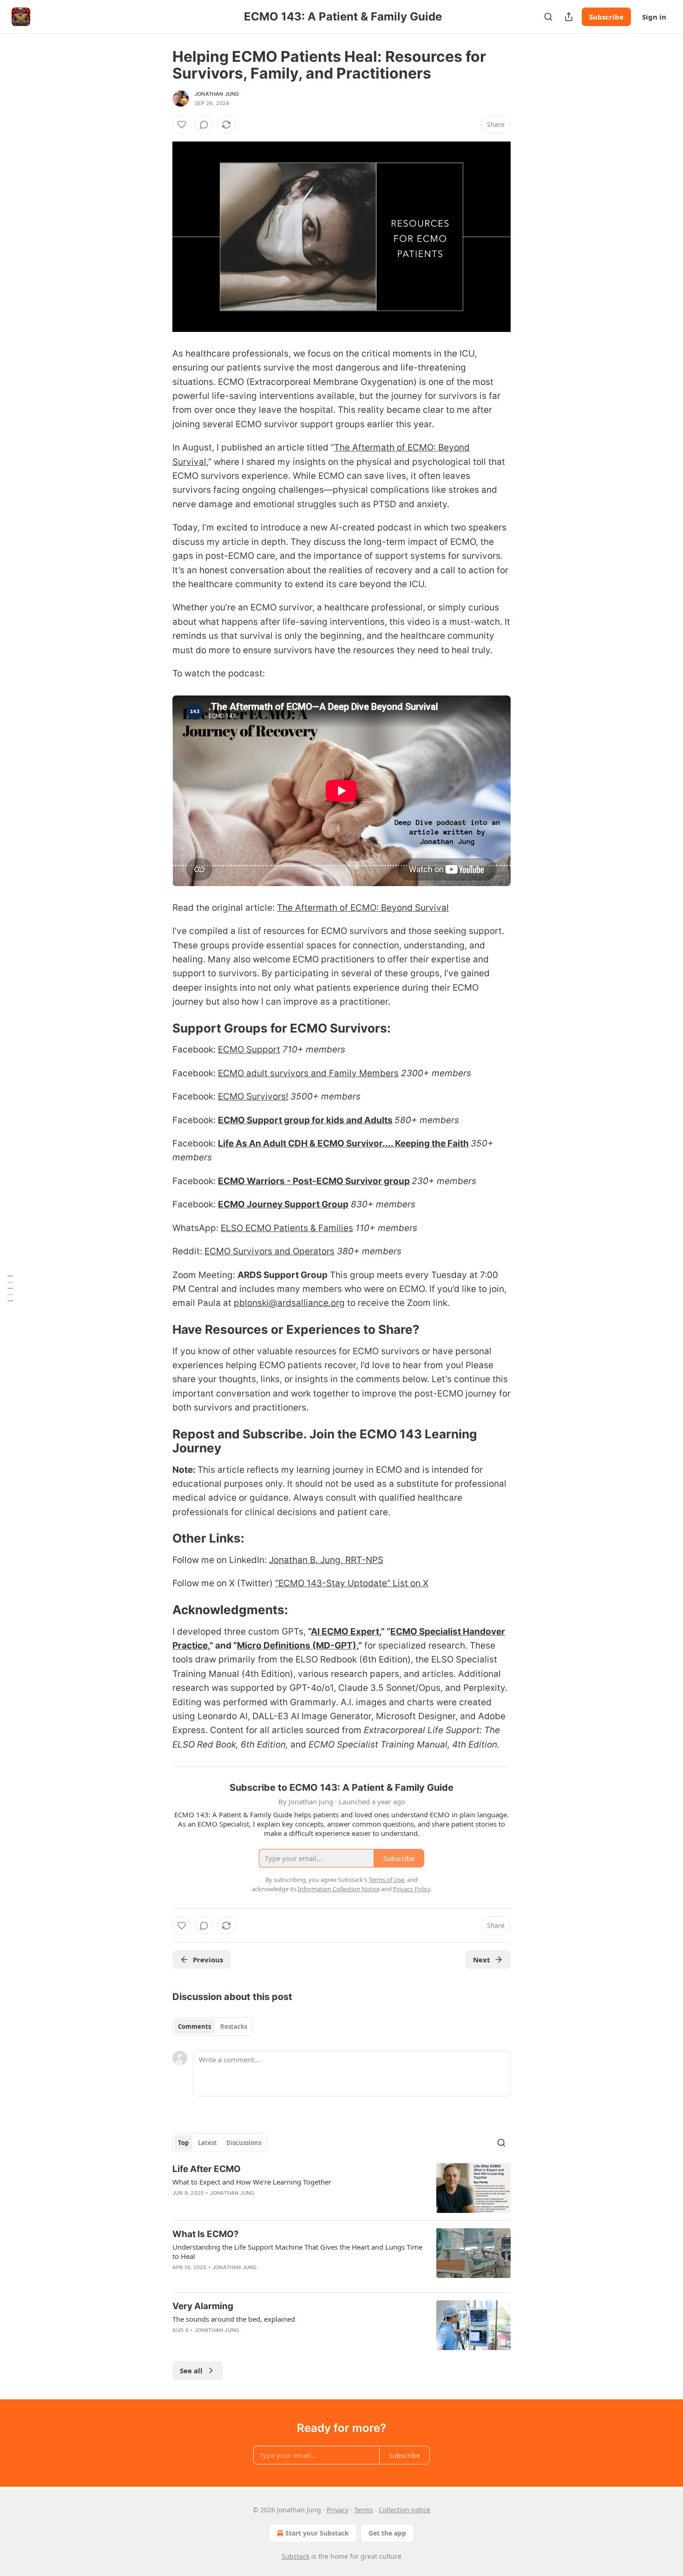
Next (482, 1960)
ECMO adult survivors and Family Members (308, 1073)
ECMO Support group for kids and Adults (305, 1120)
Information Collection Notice (339, 1889)
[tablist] (213, 2026)
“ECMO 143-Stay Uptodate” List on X (352, 1583)
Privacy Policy (412, 1889)
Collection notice (404, 2510)
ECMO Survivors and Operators (269, 1251)
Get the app (387, 2533)
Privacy (338, 2510)
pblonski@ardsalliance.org (289, 1303)
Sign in (654, 17)
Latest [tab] (207, 2143)
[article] (341, 2188)
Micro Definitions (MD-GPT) (297, 1646)
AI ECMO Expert (345, 1632)
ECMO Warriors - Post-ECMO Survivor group (314, 1181)
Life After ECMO (207, 2169)
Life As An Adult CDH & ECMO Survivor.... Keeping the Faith (343, 1143)
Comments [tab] (194, 2026)
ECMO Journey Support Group (283, 1204)
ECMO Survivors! (253, 1096)
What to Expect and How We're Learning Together (252, 2182)
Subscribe (606, 17)
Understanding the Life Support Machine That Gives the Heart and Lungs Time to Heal (297, 2252)
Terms (364, 2510)
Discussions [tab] (244, 2143)
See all (191, 2371)
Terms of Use (386, 1880)
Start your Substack (317, 2533)
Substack (296, 2556)
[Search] (548, 17)
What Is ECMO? (206, 2234)
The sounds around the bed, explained (234, 2319)
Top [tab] (183, 2143)
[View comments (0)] (204, 125)
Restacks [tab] (234, 2026)
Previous (208, 1960)
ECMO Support (249, 1050)
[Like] (182, 125)
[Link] (159, 1028)
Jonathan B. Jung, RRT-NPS (326, 1560)
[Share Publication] (569, 17)
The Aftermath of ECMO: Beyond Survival (363, 908)
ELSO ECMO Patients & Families (287, 1228)
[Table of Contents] (10, 1288)
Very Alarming (203, 2306)
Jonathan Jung (217, 94)
